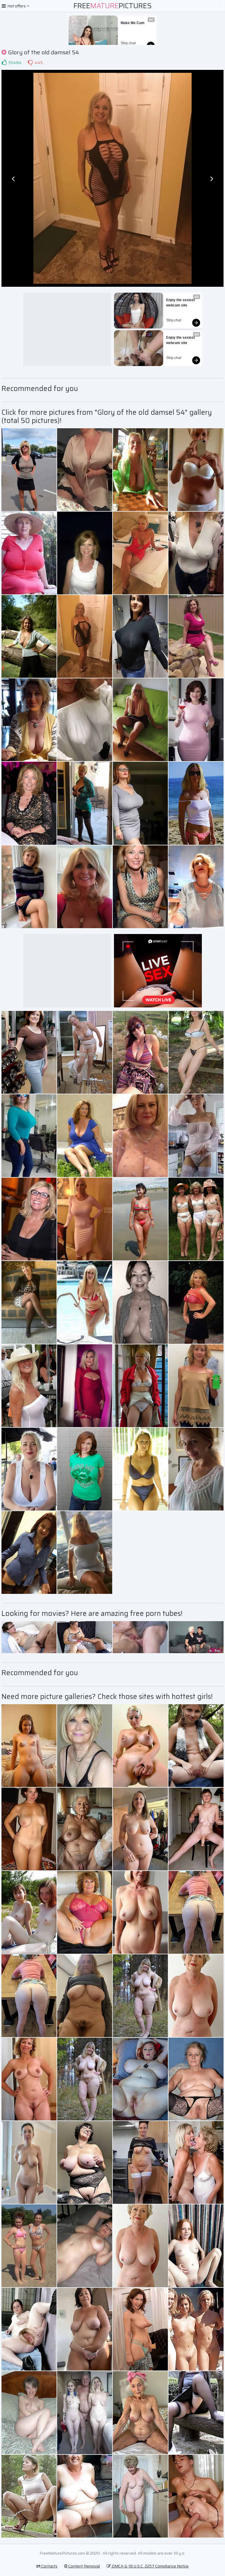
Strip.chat (128, 43)
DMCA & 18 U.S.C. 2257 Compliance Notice (150, 2566)
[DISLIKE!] (30, 63)
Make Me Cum (133, 23)
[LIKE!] (4, 63)
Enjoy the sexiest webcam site (181, 303)
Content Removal (84, 2566)
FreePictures (113, 6)
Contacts (49, 2566)
